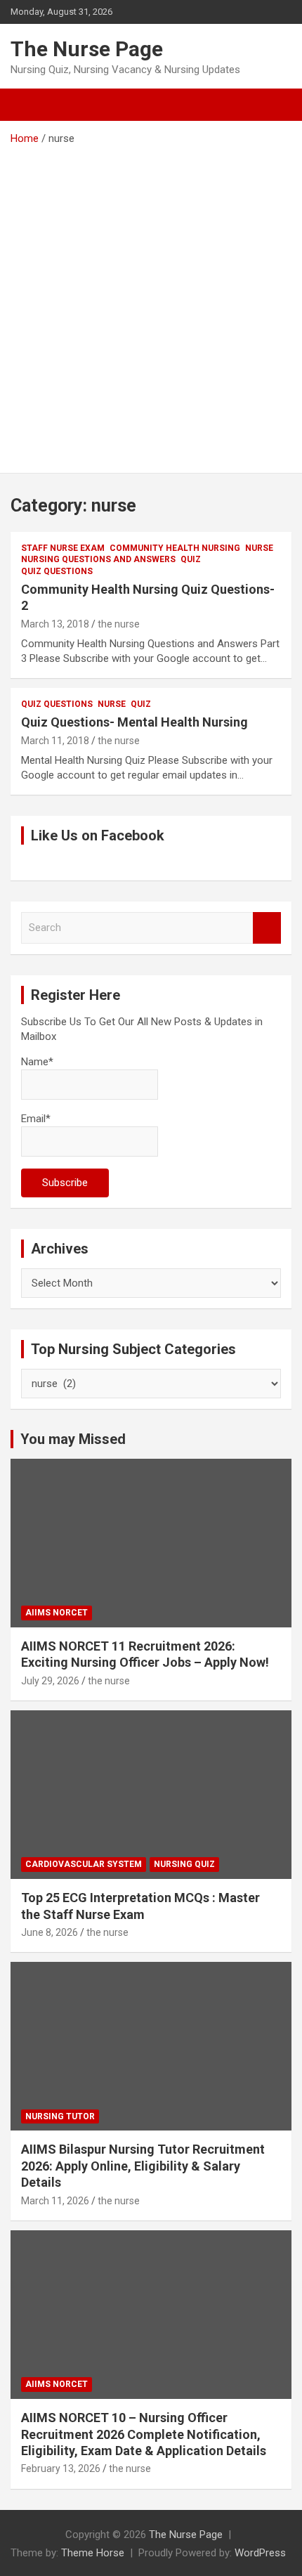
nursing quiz (184, 1864)
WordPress (260, 2553)
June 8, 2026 (50, 1932)
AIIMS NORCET (57, 1613)
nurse (259, 548)
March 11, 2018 (55, 741)
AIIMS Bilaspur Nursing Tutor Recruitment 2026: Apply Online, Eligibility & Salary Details (143, 2166)
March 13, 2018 (55, 624)
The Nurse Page (87, 49)
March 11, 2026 (55, 2201)
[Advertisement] (151, 304)
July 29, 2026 (50, 1681)
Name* (37, 1062)
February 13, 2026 (61, 2468)
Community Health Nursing (175, 548)
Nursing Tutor (60, 2116)
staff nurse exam (63, 548)
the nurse (119, 624)
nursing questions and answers (98, 559)
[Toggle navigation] (28, 105)
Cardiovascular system (84, 1864)
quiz (191, 559)
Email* (36, 1119)
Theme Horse (93, 2553)
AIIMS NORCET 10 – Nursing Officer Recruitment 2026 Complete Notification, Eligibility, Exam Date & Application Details (144, 2434)
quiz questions (57, 571)
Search (267, 928)
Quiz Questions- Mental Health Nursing (134, 722)
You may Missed (73, 1439)
